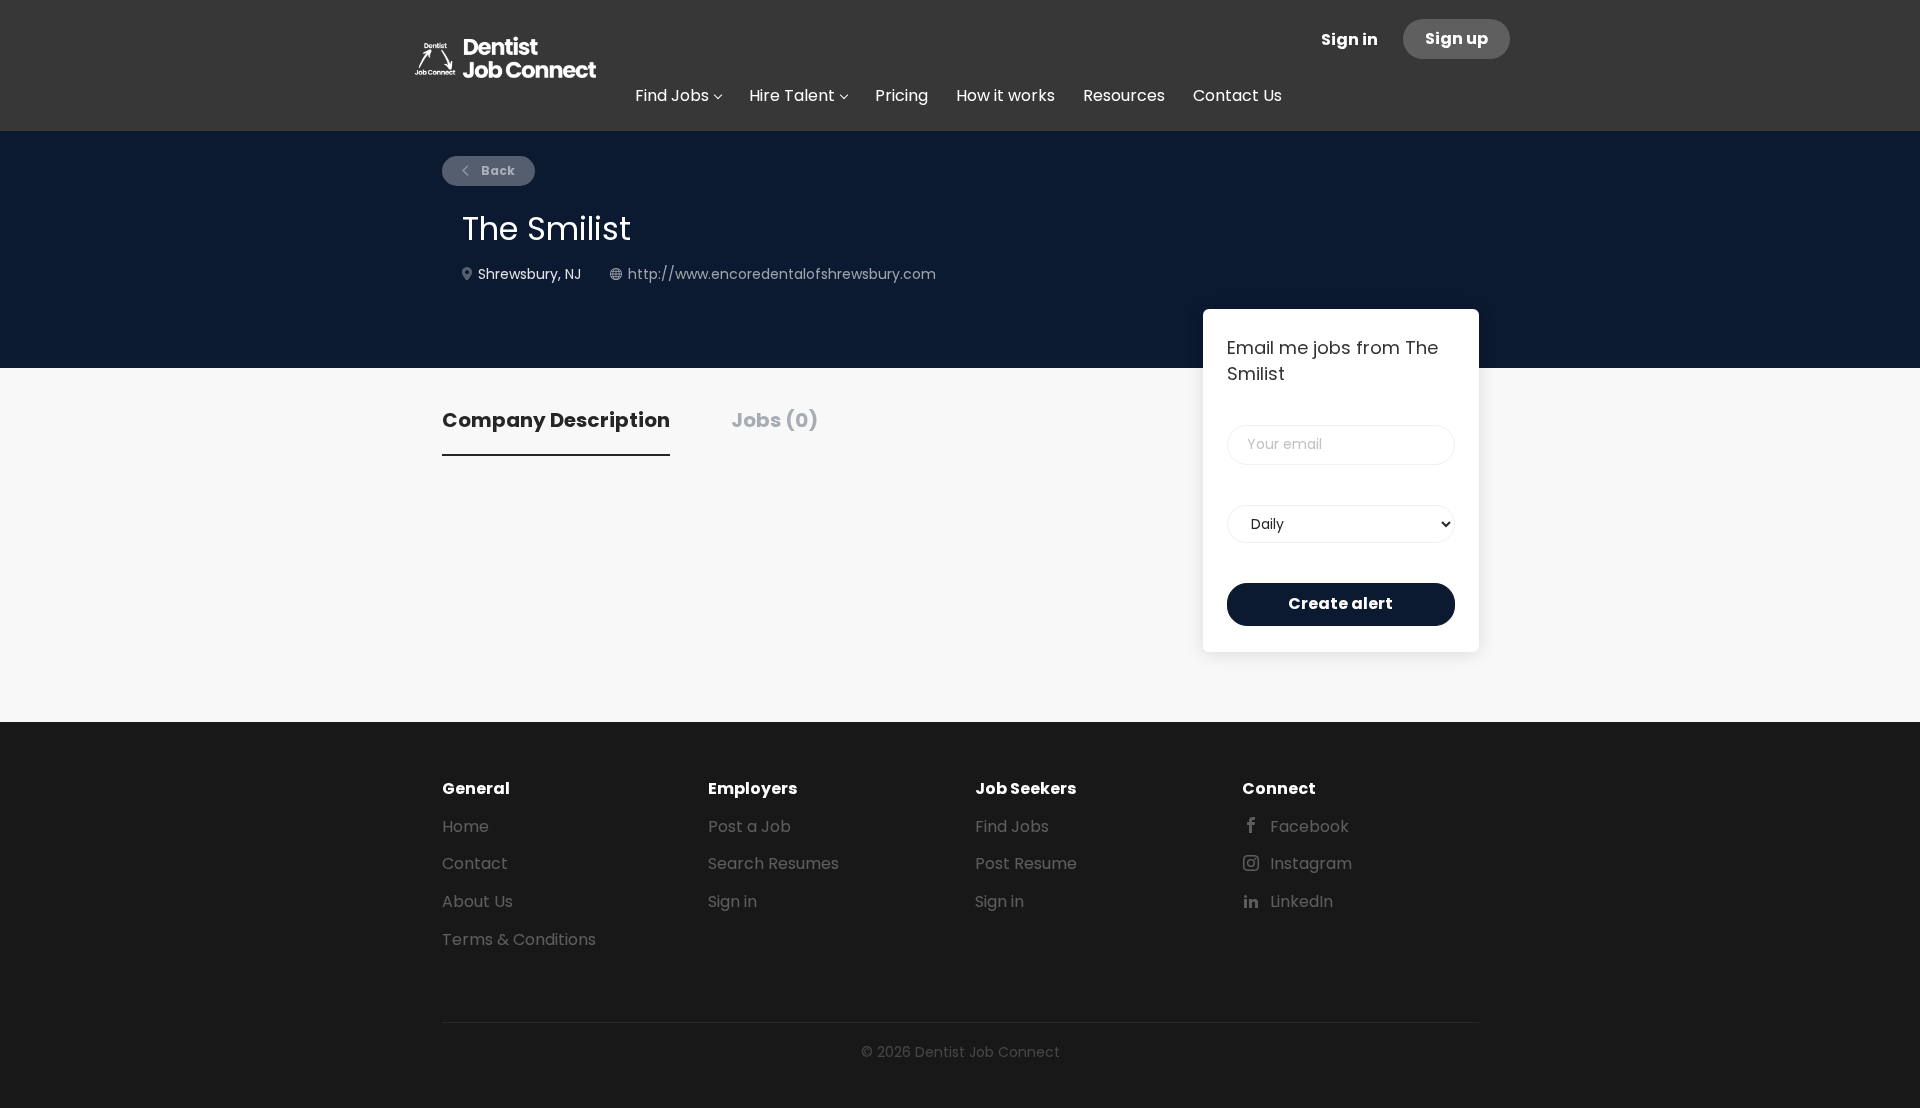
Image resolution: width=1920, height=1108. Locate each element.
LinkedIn (1301, 901)
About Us (477, 901)
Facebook (1309, 826)
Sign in (1349, 39)
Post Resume (1026, 863)
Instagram (1311, 863)
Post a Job (749, 826)
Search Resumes (773, 863)
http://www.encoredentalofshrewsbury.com (782, 274)
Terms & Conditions (519, 939)
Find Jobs (1012, 826)
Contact (475, 863)
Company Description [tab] (556, 420)
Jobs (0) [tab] (774, 420)
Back (496, 170)
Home (465, 826)
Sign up (1456, 38)
